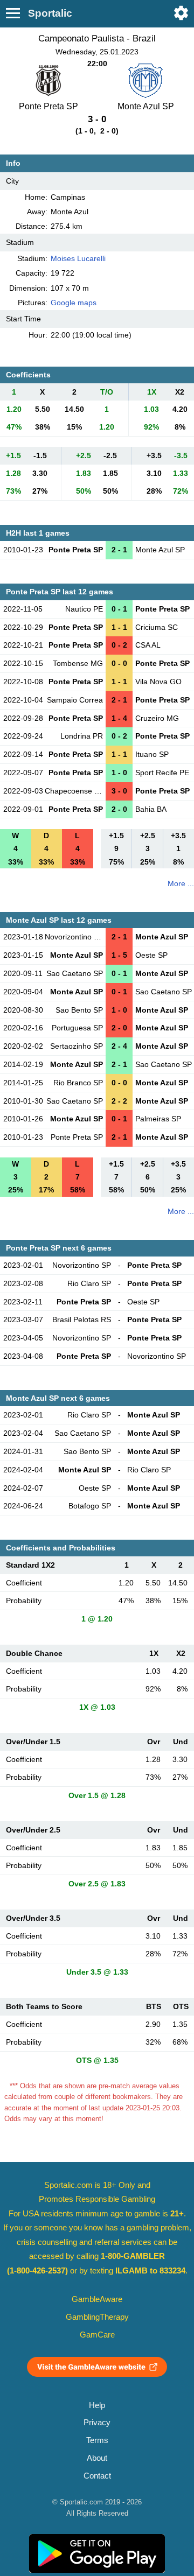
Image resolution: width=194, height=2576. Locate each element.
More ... (181, 883)
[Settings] (181, 13)
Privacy (97, 2423)
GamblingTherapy (97, 2317)
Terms (97, 2440)
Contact (97, 2476)
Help (97, 2405)
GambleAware (97, 2299)
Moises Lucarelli (78, 258)
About (97, 2458)
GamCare (97, 2335)
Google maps (74, 303)
